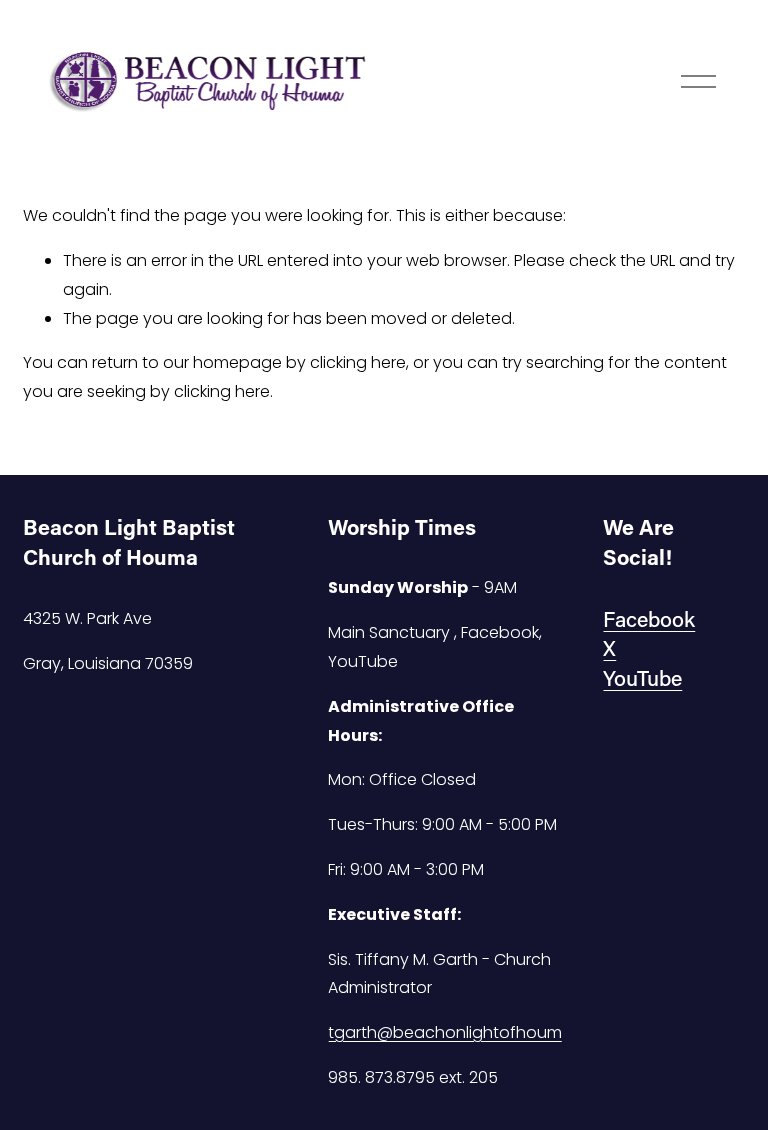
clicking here (358, 362)
